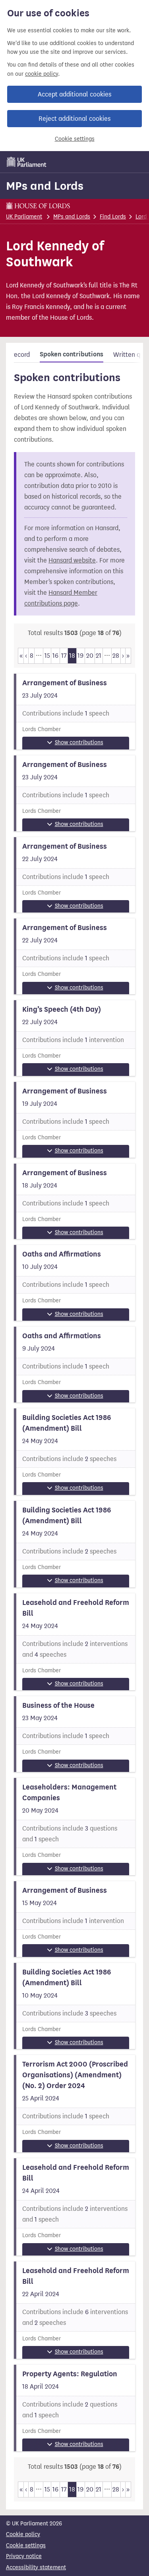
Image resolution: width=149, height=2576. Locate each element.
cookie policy (42, 74)
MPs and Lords (45, 186)
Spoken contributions (72, 354)
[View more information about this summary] (74, 712)
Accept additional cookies (74, 94)
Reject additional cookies (74, 119)
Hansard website (72, 560)
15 (47, 656)
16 (55, 656)
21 (99, 656)
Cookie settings (75, 139)
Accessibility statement (36, 2567)
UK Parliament (24, 217)
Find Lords (113, 217)
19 (80, 656)
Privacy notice (24, 2556)
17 (64, 656)
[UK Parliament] (27, 162)
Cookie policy (23, 2534)
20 (90, 656)
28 (116, 656)
